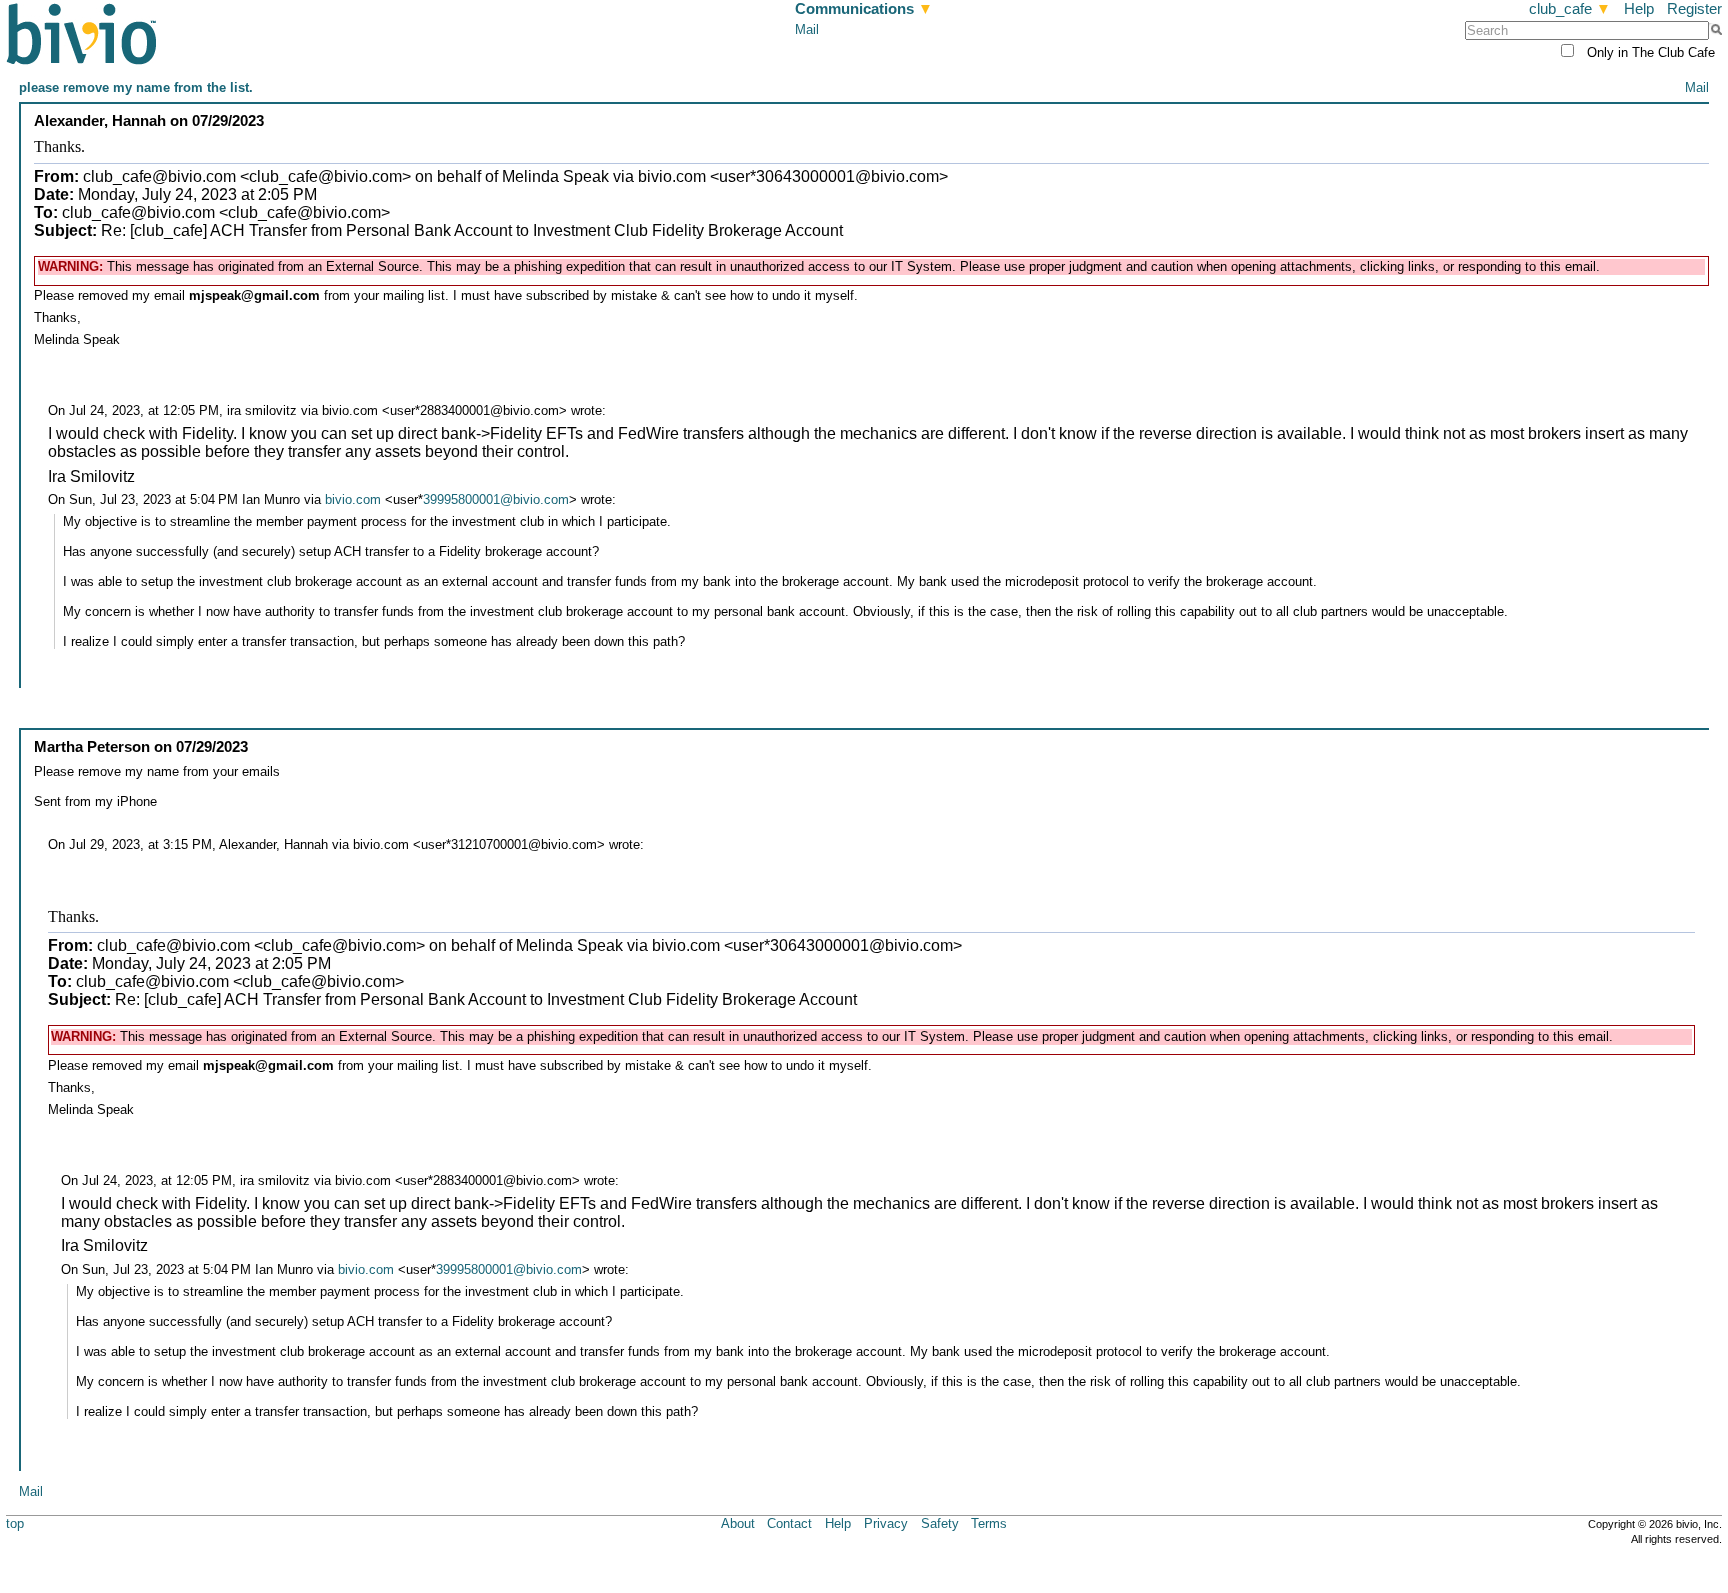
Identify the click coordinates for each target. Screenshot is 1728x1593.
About (738, 1523)
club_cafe (1570, 8)
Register (1694, 8)
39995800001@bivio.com (496, 499)
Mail (807, 29)
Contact (789, 1523)
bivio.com (353, 499)
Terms (989, 1523)
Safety (940, 1523)
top (15, 1523)
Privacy (886, 1523)
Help (1639, 8)
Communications (864, 8)
